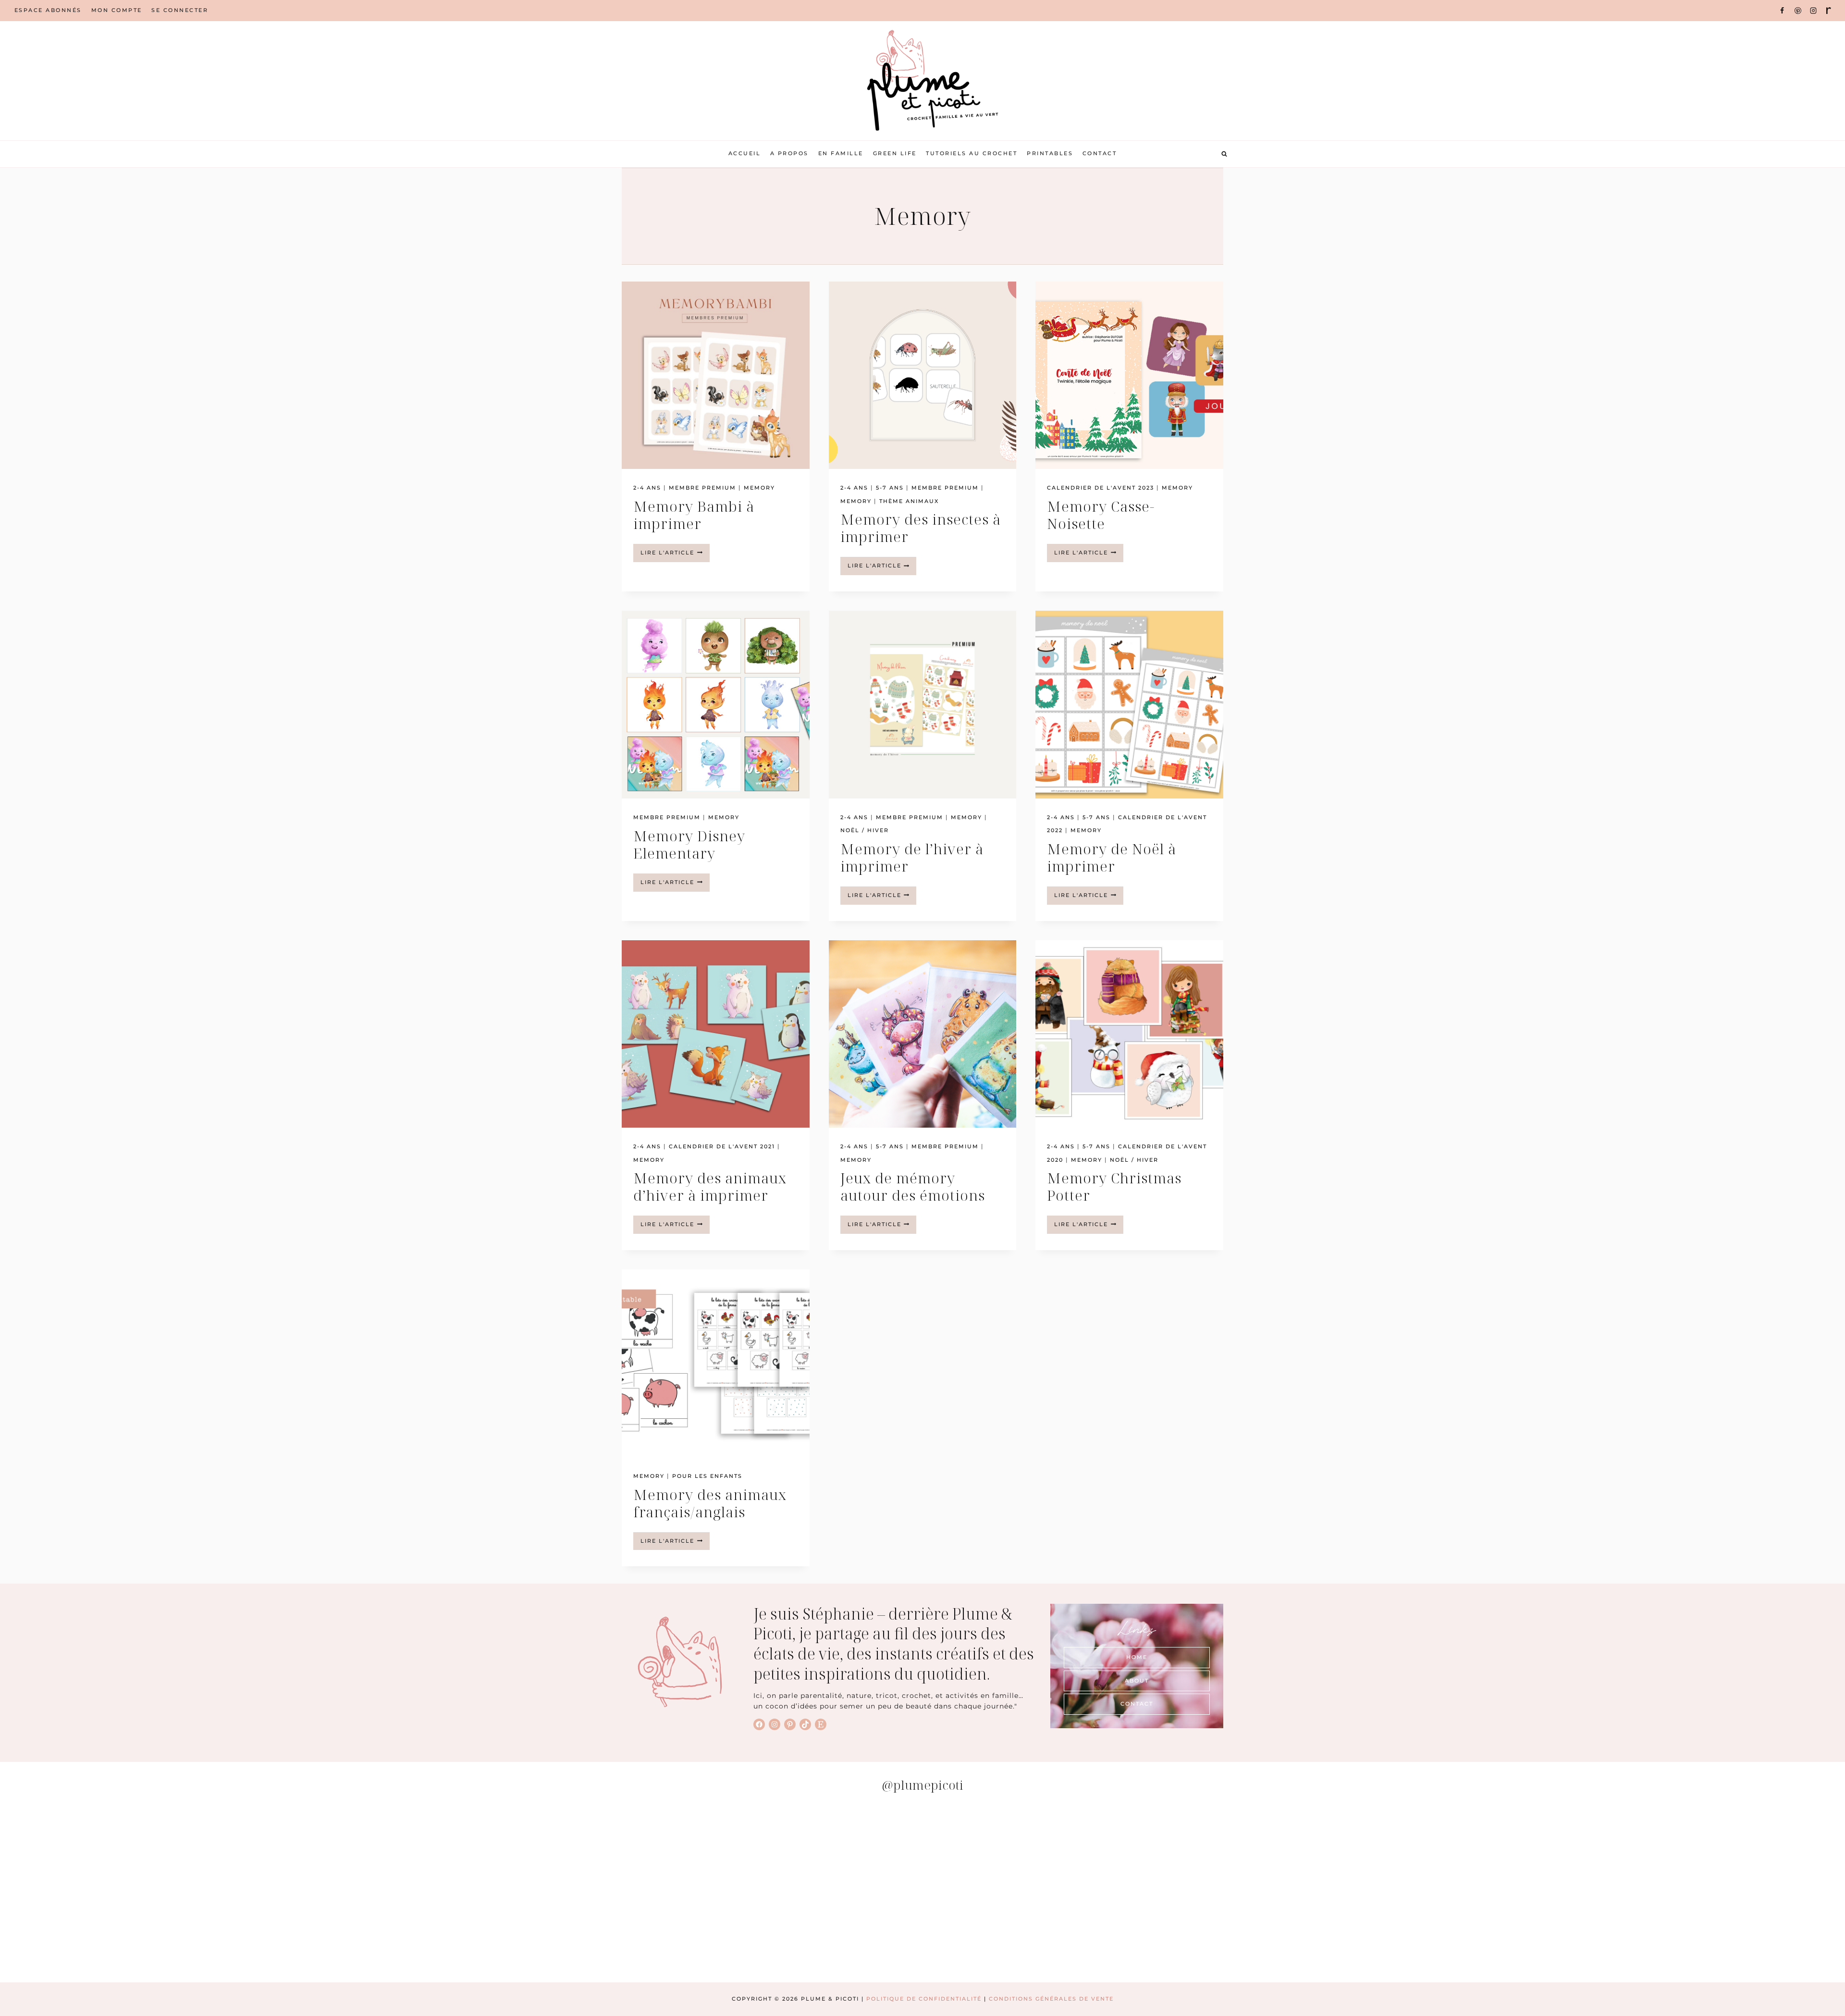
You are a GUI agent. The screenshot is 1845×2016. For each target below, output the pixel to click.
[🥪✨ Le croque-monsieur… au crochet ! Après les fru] (460, 1892)
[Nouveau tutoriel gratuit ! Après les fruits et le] (1385, 1892)
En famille (841, 153)
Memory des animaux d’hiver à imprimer (710, 1186)
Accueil (745, 153)
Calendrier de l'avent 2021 (722, 1146)
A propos (789, 153)
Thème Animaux (909, 501)
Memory (759, 488)
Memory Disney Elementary (689, 844)
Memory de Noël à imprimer (1112, 857)
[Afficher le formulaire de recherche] (1224, 154)
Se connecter (180, 10)
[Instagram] (1813, 11)
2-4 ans (647, 488)
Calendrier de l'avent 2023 (1101, 488)
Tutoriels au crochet (972, 153)
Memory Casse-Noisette (1101, 515)
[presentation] (716, 375)
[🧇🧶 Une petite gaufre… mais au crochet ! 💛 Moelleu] (152, 1892)
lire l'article (675, 555)
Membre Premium (702, 488)
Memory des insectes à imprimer (921, 528)
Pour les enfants (707, 1476)
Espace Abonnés (48, 10)
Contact (1100, 153)
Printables (1050, 153)
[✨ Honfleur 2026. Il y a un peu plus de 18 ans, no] (1077, 1892)
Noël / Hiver (865, 830)
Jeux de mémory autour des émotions (913, 1186)
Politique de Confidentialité (924, 1999)
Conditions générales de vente (1051, 1999)
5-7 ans (890, 488)
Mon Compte (117, 10)
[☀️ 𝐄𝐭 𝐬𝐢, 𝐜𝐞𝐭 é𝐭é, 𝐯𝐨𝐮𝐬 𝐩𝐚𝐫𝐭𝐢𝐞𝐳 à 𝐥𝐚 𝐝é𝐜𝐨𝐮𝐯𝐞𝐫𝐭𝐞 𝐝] (1693, 1892)
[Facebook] (1782, 11)
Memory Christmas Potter (1114, 1186)
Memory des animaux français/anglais (710, 1503)
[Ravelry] (1829, 11)
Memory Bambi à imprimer (694, 515)
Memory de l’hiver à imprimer (912, 857)
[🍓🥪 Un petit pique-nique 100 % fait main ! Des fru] (768, 1892)
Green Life (895, 153)
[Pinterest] (1798, 11)
